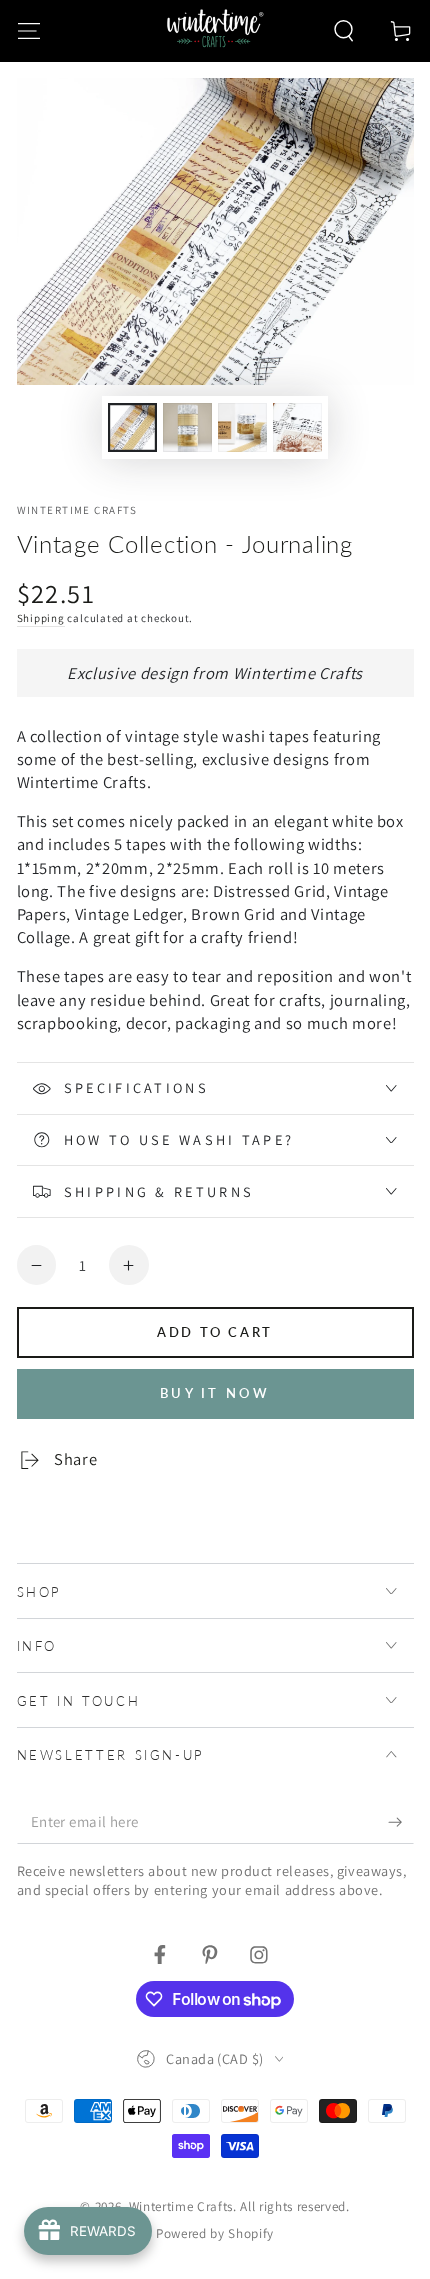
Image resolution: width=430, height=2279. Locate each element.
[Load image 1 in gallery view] (132, 427)
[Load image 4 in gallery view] (297, 427)
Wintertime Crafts (77, 510)
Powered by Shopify (215, 2233)
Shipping (41, 618)
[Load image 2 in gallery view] (187, 427)
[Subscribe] (400, 1822)
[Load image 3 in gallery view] (242, 427)
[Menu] (28, 30)
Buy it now (215, 1393)
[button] (344, 30)
